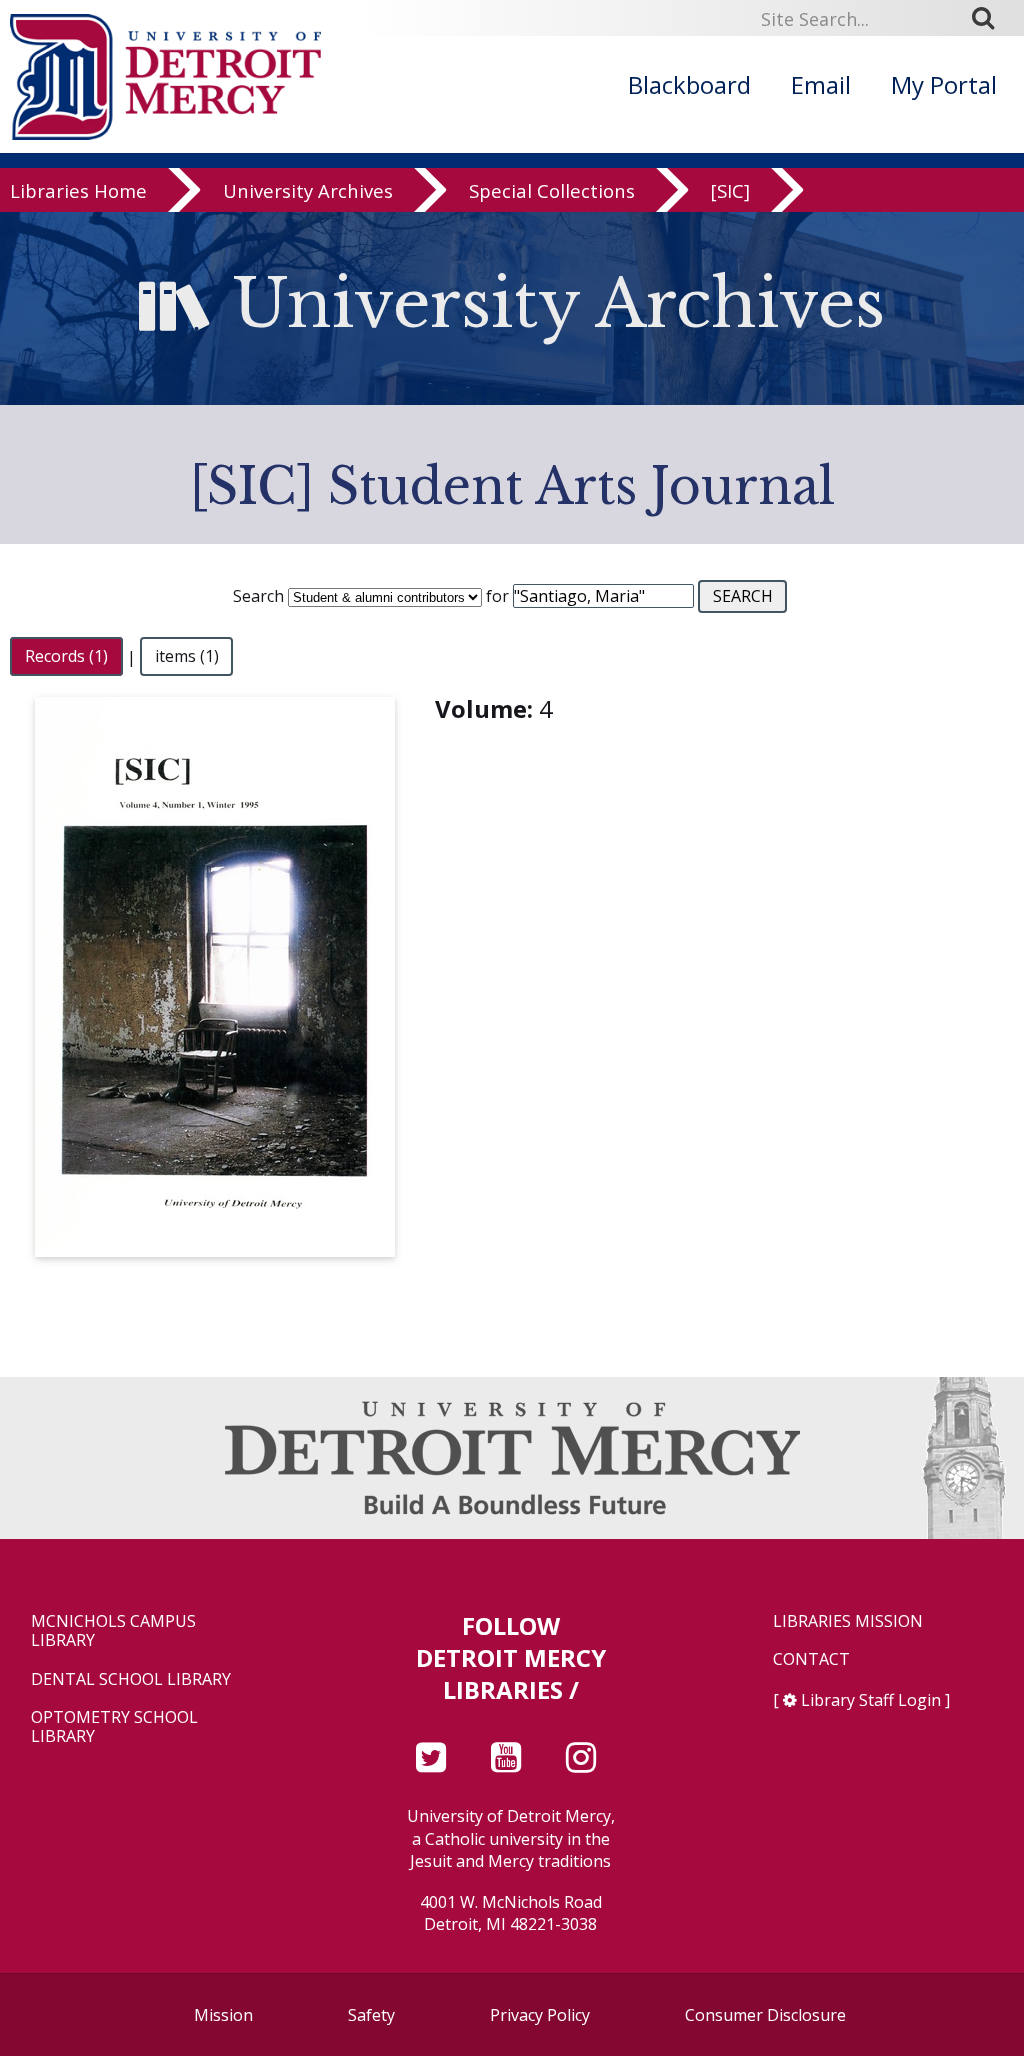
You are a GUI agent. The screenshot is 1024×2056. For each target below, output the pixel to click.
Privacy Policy (540, 2015)
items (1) (187, 657)
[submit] (990, 18)
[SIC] (730, 191)
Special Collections (552, 191)
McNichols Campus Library (113, 1631)
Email (821, 84)
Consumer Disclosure (765, 2015)
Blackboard (689, 84)
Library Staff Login (871, 1700)
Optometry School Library (114, 1727)
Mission (223, 2015)
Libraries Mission (848, 1621)
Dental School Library (131, 1679)
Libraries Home (78, 191)
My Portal (944, 84)
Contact (811, 1659)
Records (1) (66, 657)
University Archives (308, 191)
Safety (371, 2015)
